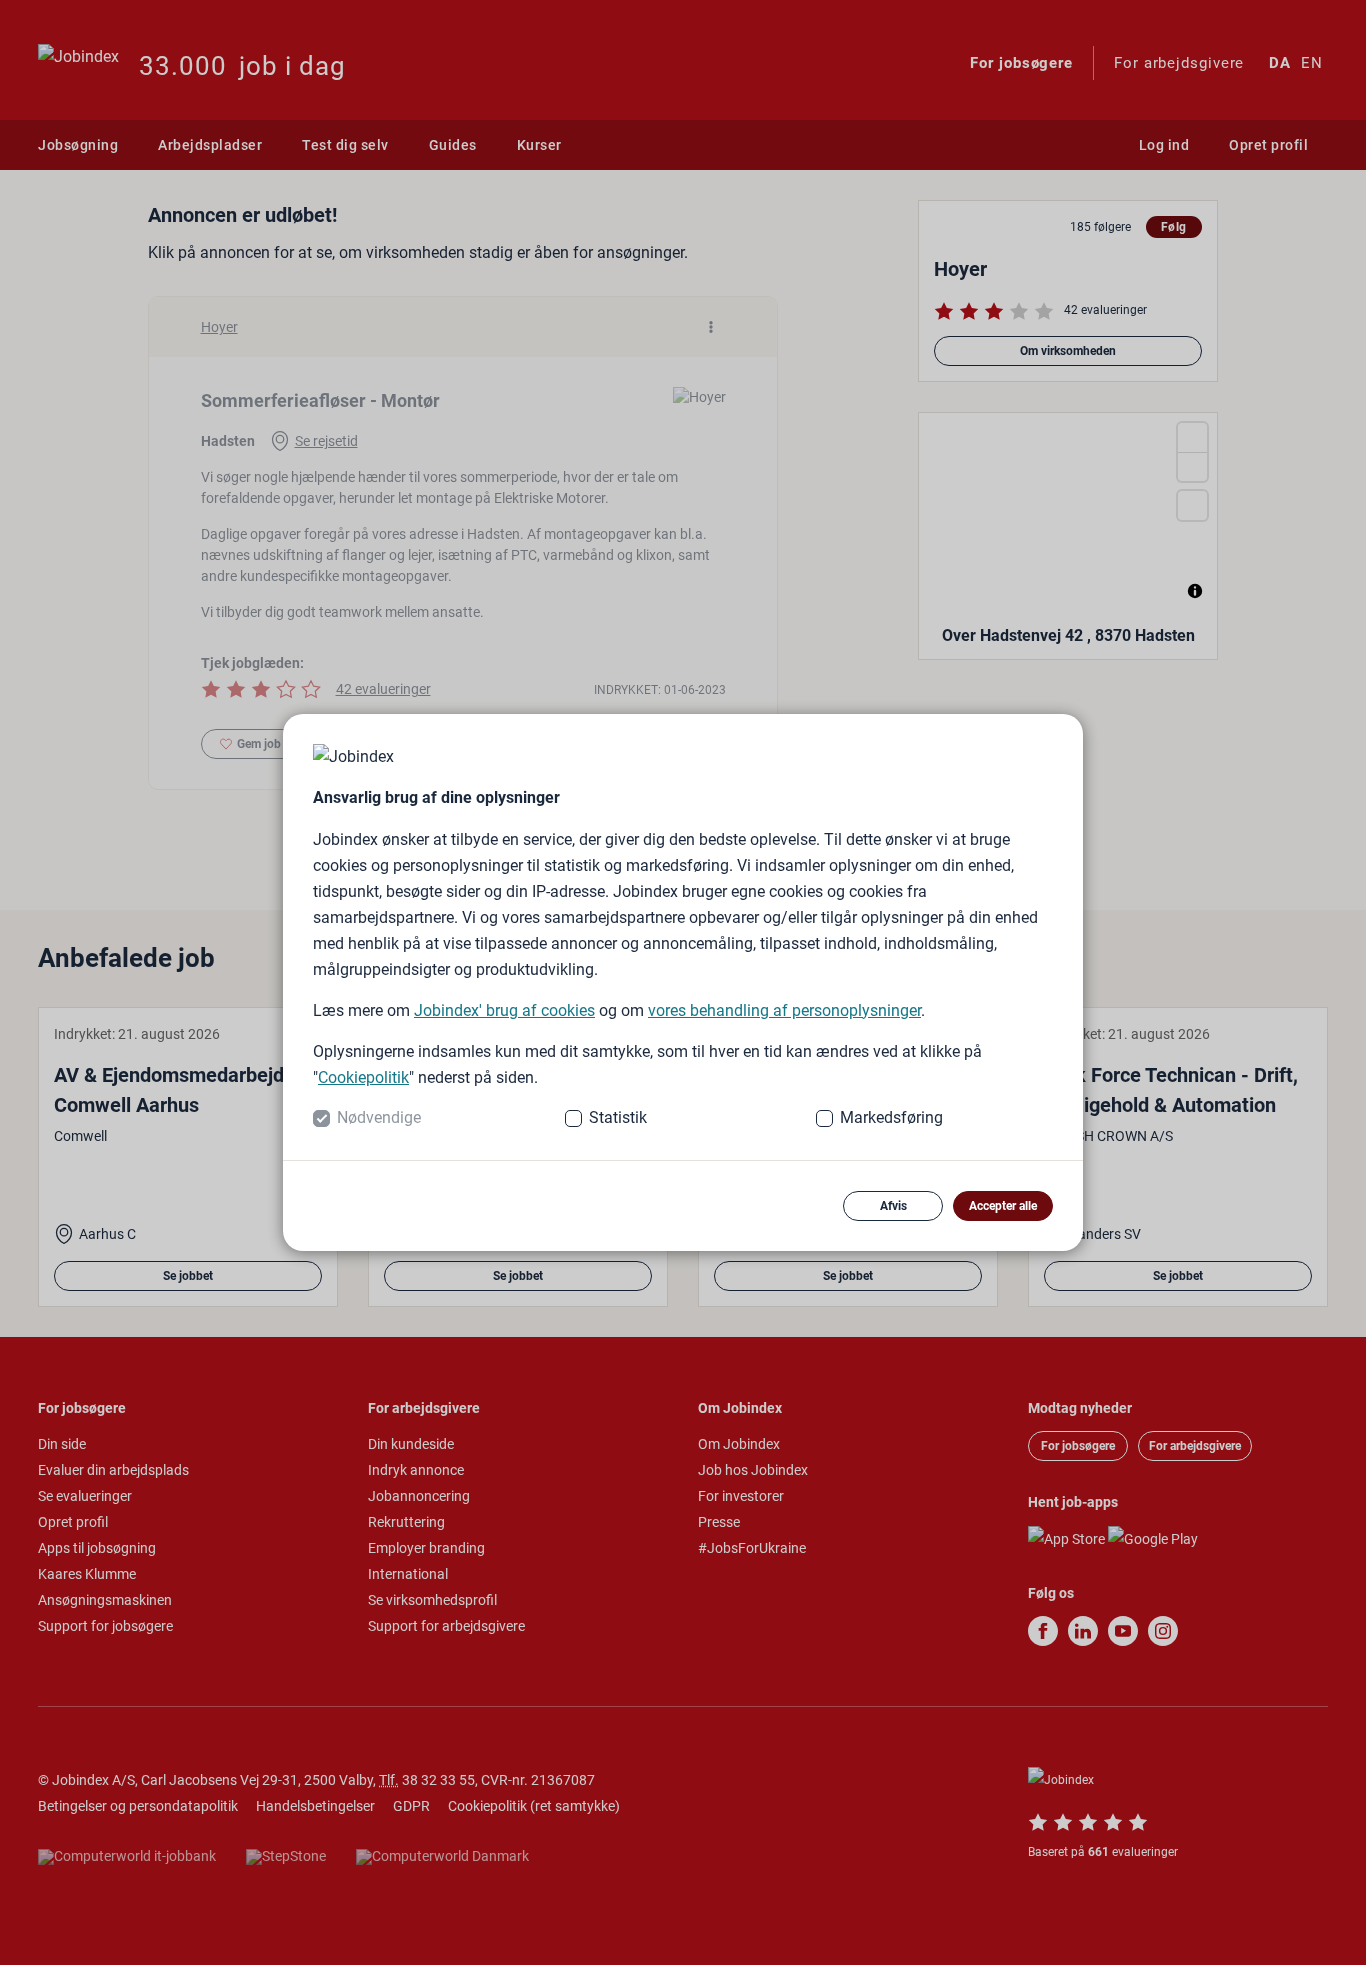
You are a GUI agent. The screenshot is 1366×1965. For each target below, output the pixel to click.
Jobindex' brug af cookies (504, 1010)
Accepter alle (1003, 1206)
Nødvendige (379, 1117)
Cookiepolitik (363, 1077)
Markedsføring (891, 1117)
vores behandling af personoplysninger (784, 1010)
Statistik (618, 1117)
